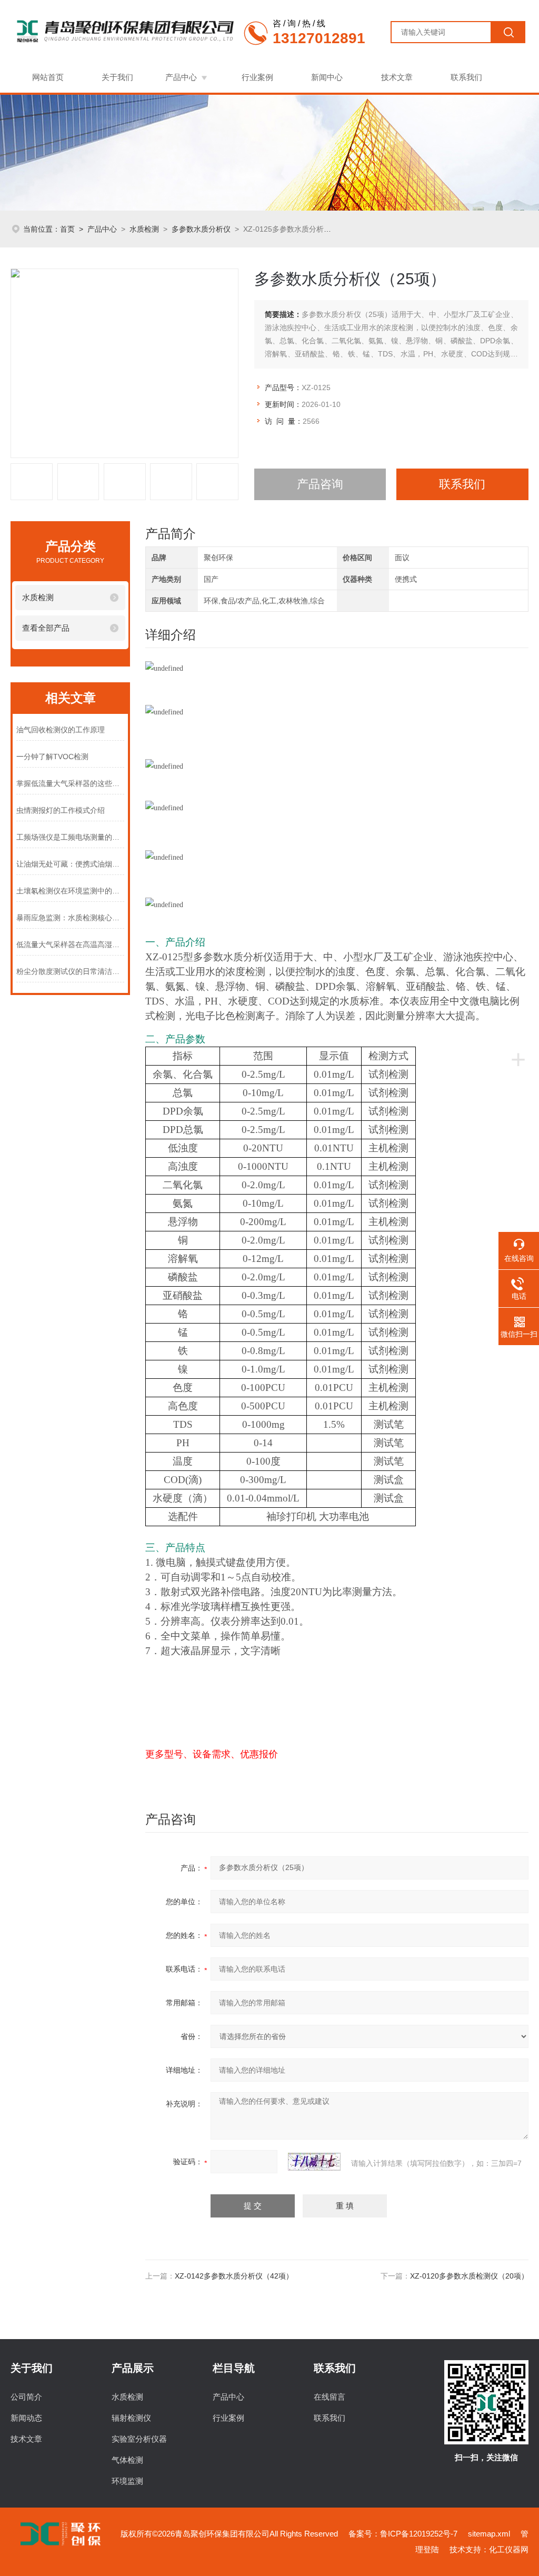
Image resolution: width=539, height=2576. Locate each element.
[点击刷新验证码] (314, 2162)
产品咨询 (320, 484)
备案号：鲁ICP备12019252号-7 (403, 2534)
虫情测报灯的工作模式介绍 (61, 810)
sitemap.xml (489, 2534)
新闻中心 (327, 77)
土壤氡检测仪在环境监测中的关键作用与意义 (70, 891)
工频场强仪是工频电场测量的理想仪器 (70, 837)
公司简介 (26, 2397)
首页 (67, 229)
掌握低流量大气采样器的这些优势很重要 (70, 783)
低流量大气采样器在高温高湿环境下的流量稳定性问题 (70, 944)
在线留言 (330, 2397)
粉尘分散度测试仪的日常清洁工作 (70, 971)
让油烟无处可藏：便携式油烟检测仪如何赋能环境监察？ (70, 864)
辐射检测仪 (131, 2418)
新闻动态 (26, 2418)
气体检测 (127, 2460)
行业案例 (257, 77)
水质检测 (144, 229)
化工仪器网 (509, 2549)
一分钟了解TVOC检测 (52, 757)
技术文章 (397, 77)
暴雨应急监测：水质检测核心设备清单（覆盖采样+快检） (70, 918)
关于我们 (117, 77)
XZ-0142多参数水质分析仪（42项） (234, 2276)
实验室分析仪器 (139, 2439)
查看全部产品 (46, 628)
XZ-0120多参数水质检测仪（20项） (469, 2276)
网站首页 (48, 77)
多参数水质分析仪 (201, 229)
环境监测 (127, 2481)
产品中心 (181, 77)
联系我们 (466, 77)
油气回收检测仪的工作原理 (61, 730)
